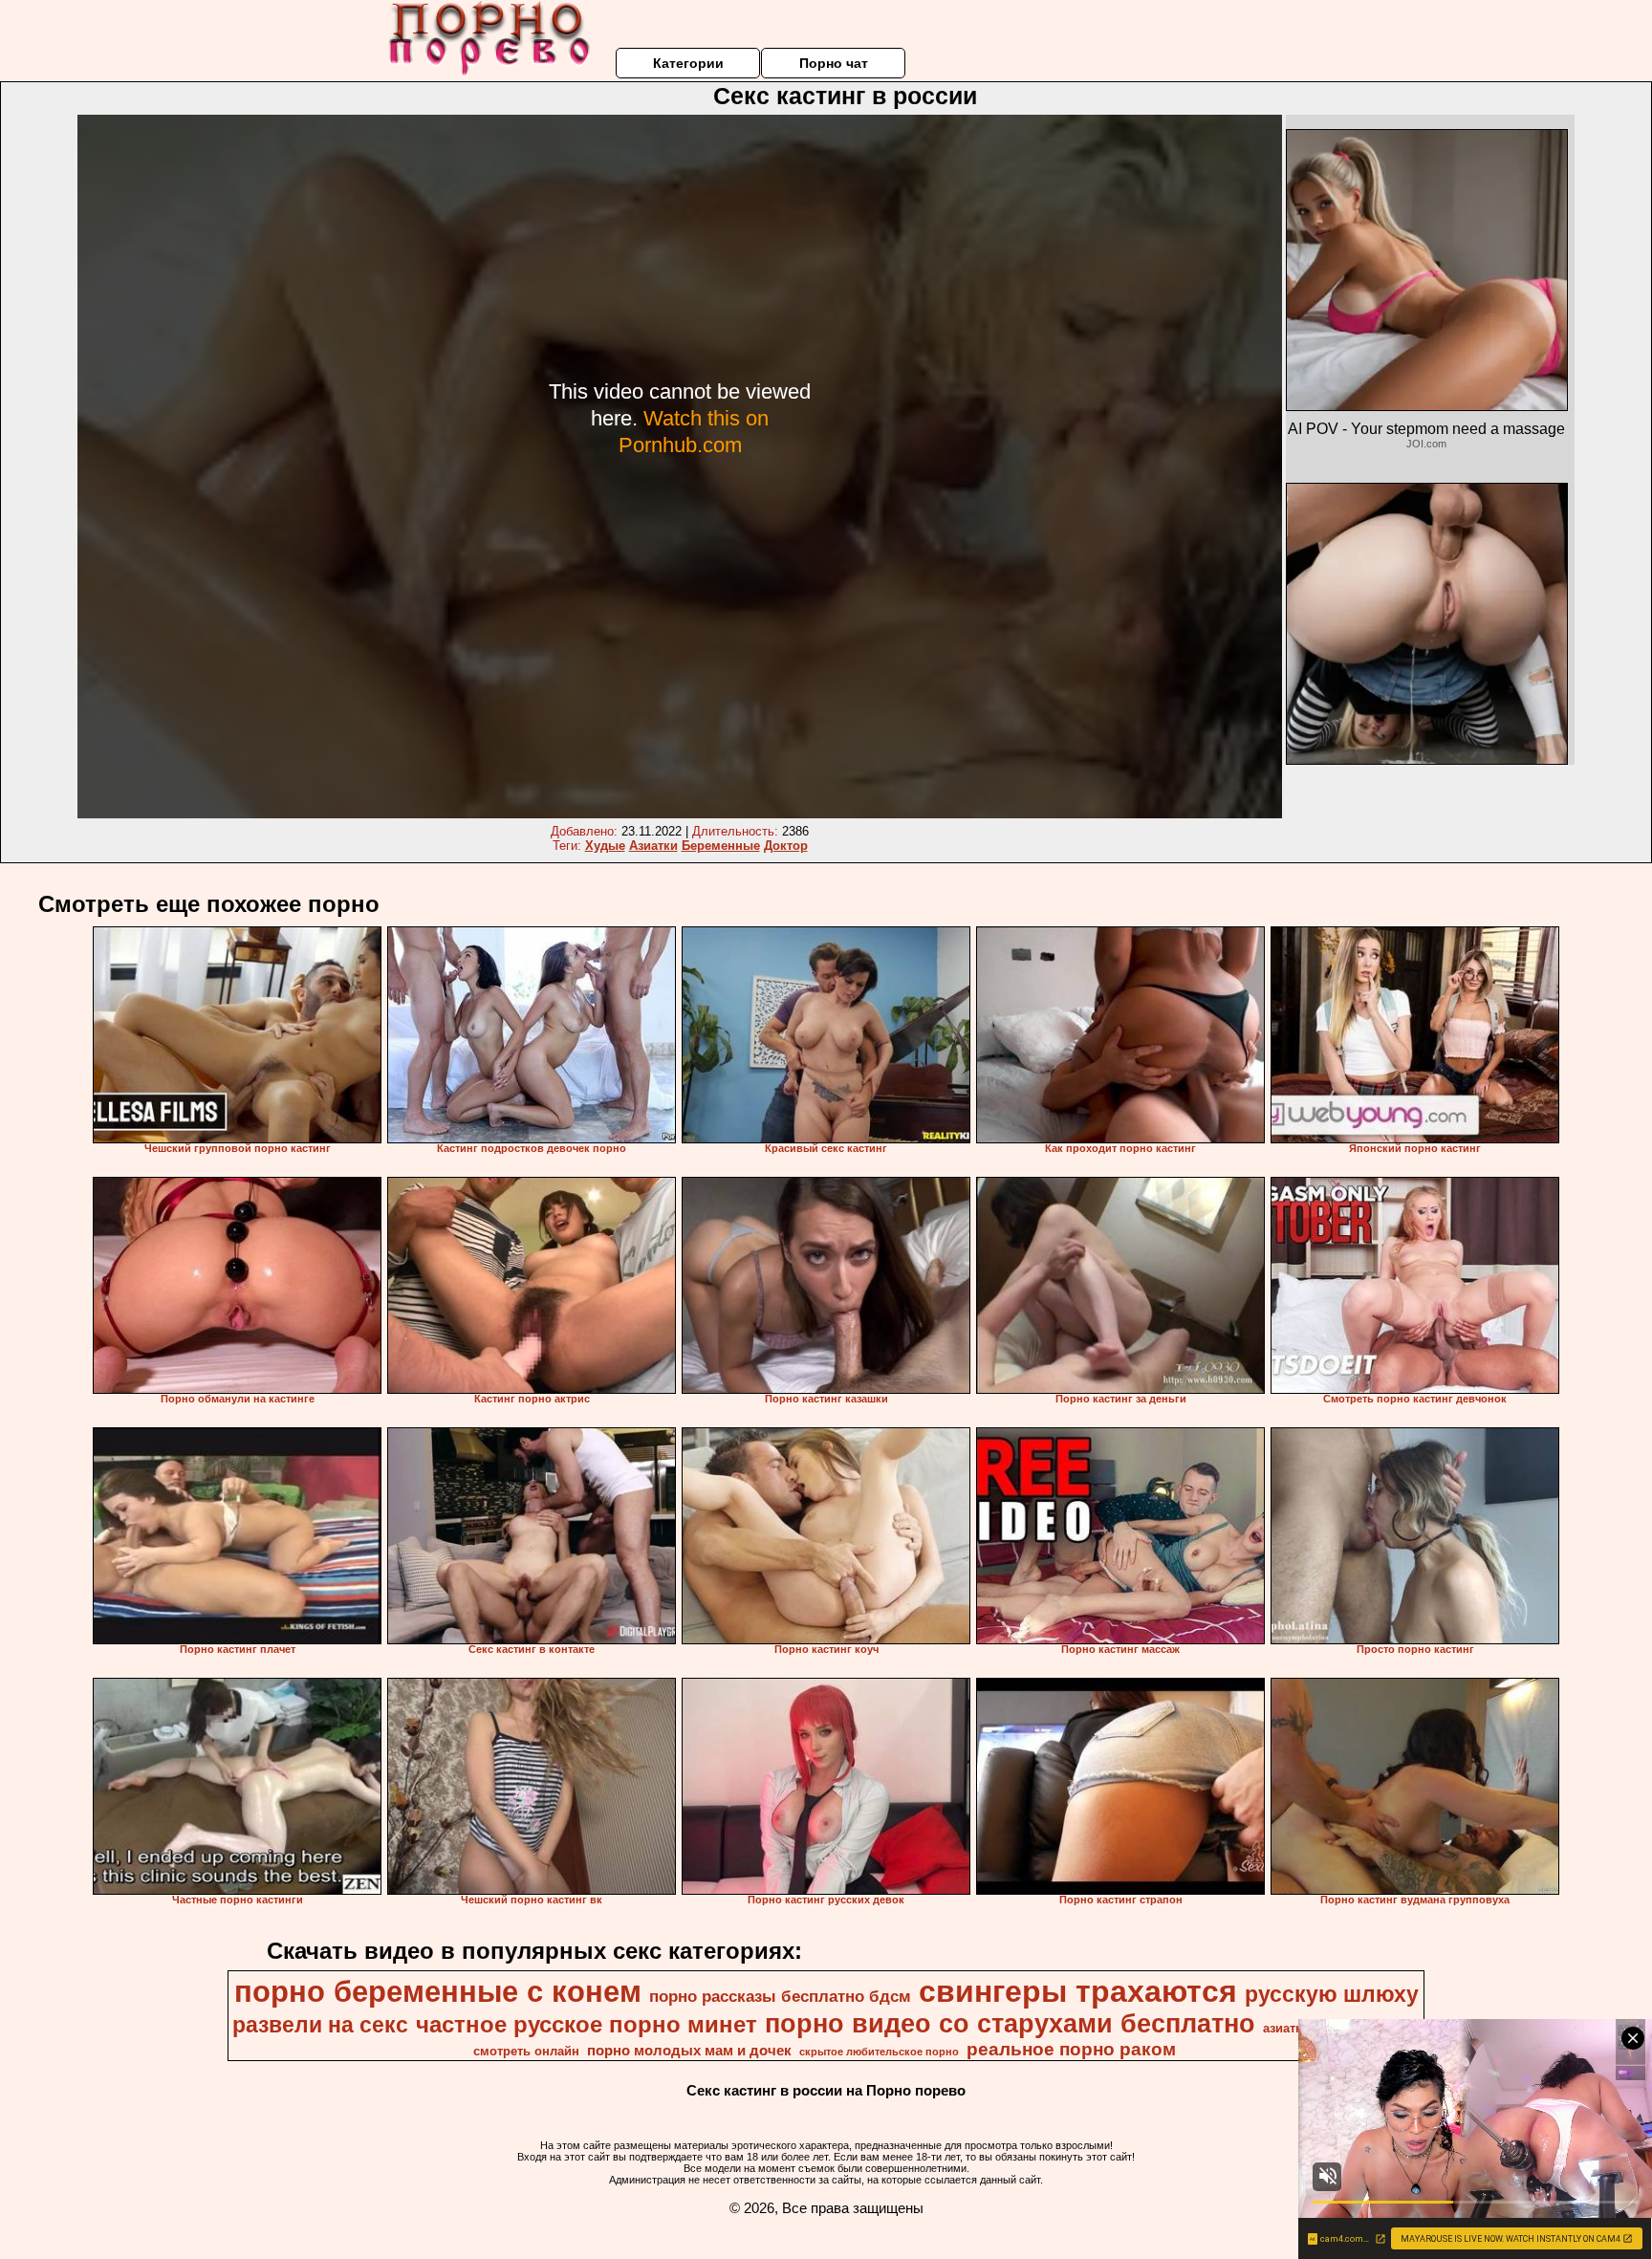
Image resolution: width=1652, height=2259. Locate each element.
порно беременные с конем (438, 1991)
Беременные (721, 846)
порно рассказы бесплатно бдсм (780, 1996)
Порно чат (834, 63)
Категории (688, 63)
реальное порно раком (1071, 2049)
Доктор (786, 846)
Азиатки (653, 846)
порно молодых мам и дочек (689, 2051)
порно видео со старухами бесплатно (1010, 2024)
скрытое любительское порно (879, 2052)
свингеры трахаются (1078, 1991)
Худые (605, 846)
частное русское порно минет (587, 2024)
